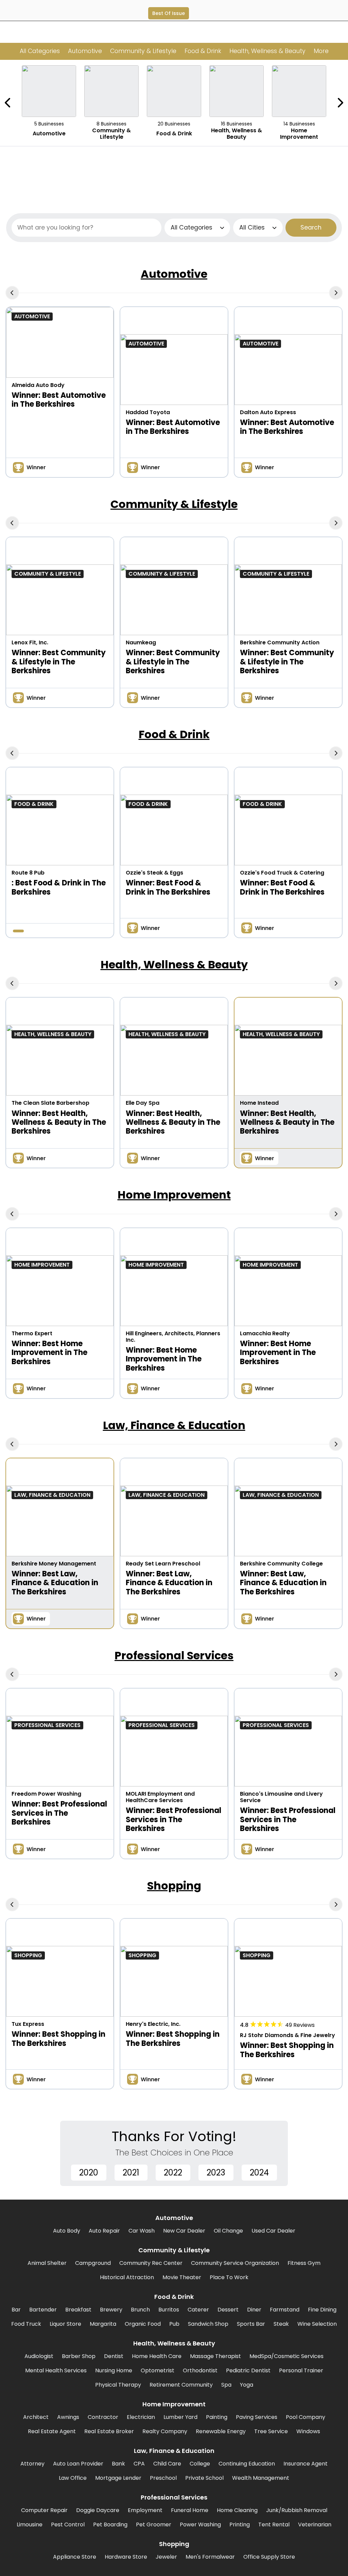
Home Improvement (174, 1195)
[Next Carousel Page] (340, 103)
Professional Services (174, 1655)
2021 (131, 2173)
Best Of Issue (169, 13)
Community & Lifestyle (174, 504)
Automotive (174, 274)
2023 (216, 2173)
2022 (173, 2173)
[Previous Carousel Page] (8, 103)
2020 (89, 2173)
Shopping (174, 1886)
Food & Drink (174, 734)
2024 (259, 2173)
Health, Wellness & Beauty (174, 964)
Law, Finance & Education (174, 1425)
